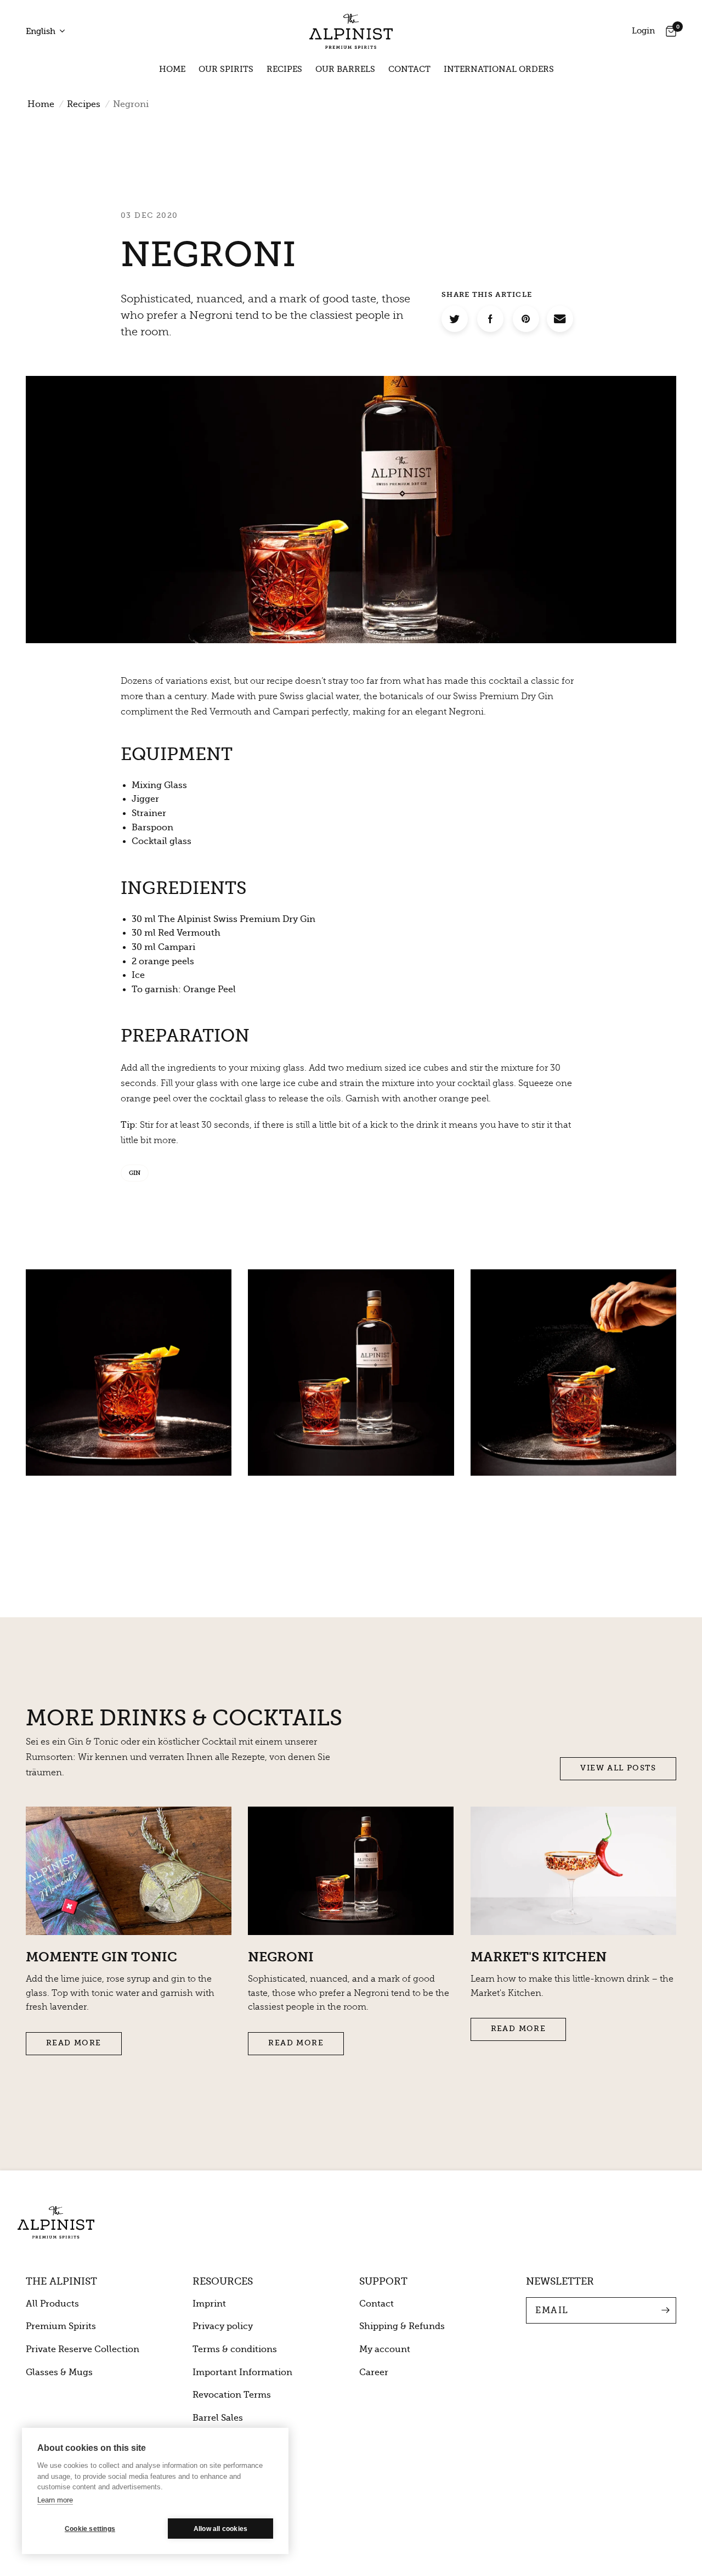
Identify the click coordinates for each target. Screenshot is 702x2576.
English (41, 31)
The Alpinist (61, 2281)
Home (172, 69)
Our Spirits (226, 69)
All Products (52, 2304)
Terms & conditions (235, 2349)
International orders (499, 69)
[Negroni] (560, 319)
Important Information (242, 2372)
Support (383, 2281)
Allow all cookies (220, 2529)
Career (374, 2372)
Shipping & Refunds (402, 2326)
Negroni (281, 1957)
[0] (668, 31)
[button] (618, 1769)
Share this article (487, 294)
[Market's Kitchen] (573, 1871)
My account (385, 2349)
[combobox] (49, 32)
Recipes (284, 69)
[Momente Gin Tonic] (129, 1871)
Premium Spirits (61, 2326)
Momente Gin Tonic (101, 1957)
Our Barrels (345, 69)
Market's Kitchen (539, 1957)
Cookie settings (90, 2529)
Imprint (209, 2304)
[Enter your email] (665, 2310)
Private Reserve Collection (83, 2349)
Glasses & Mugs (59, 2372)
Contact (409, 69)
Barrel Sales (218, 2418)
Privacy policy (223, 2326)
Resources (223, 2281)
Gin (135, 1173)
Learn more (55, 2500)
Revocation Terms (232, 2395)
